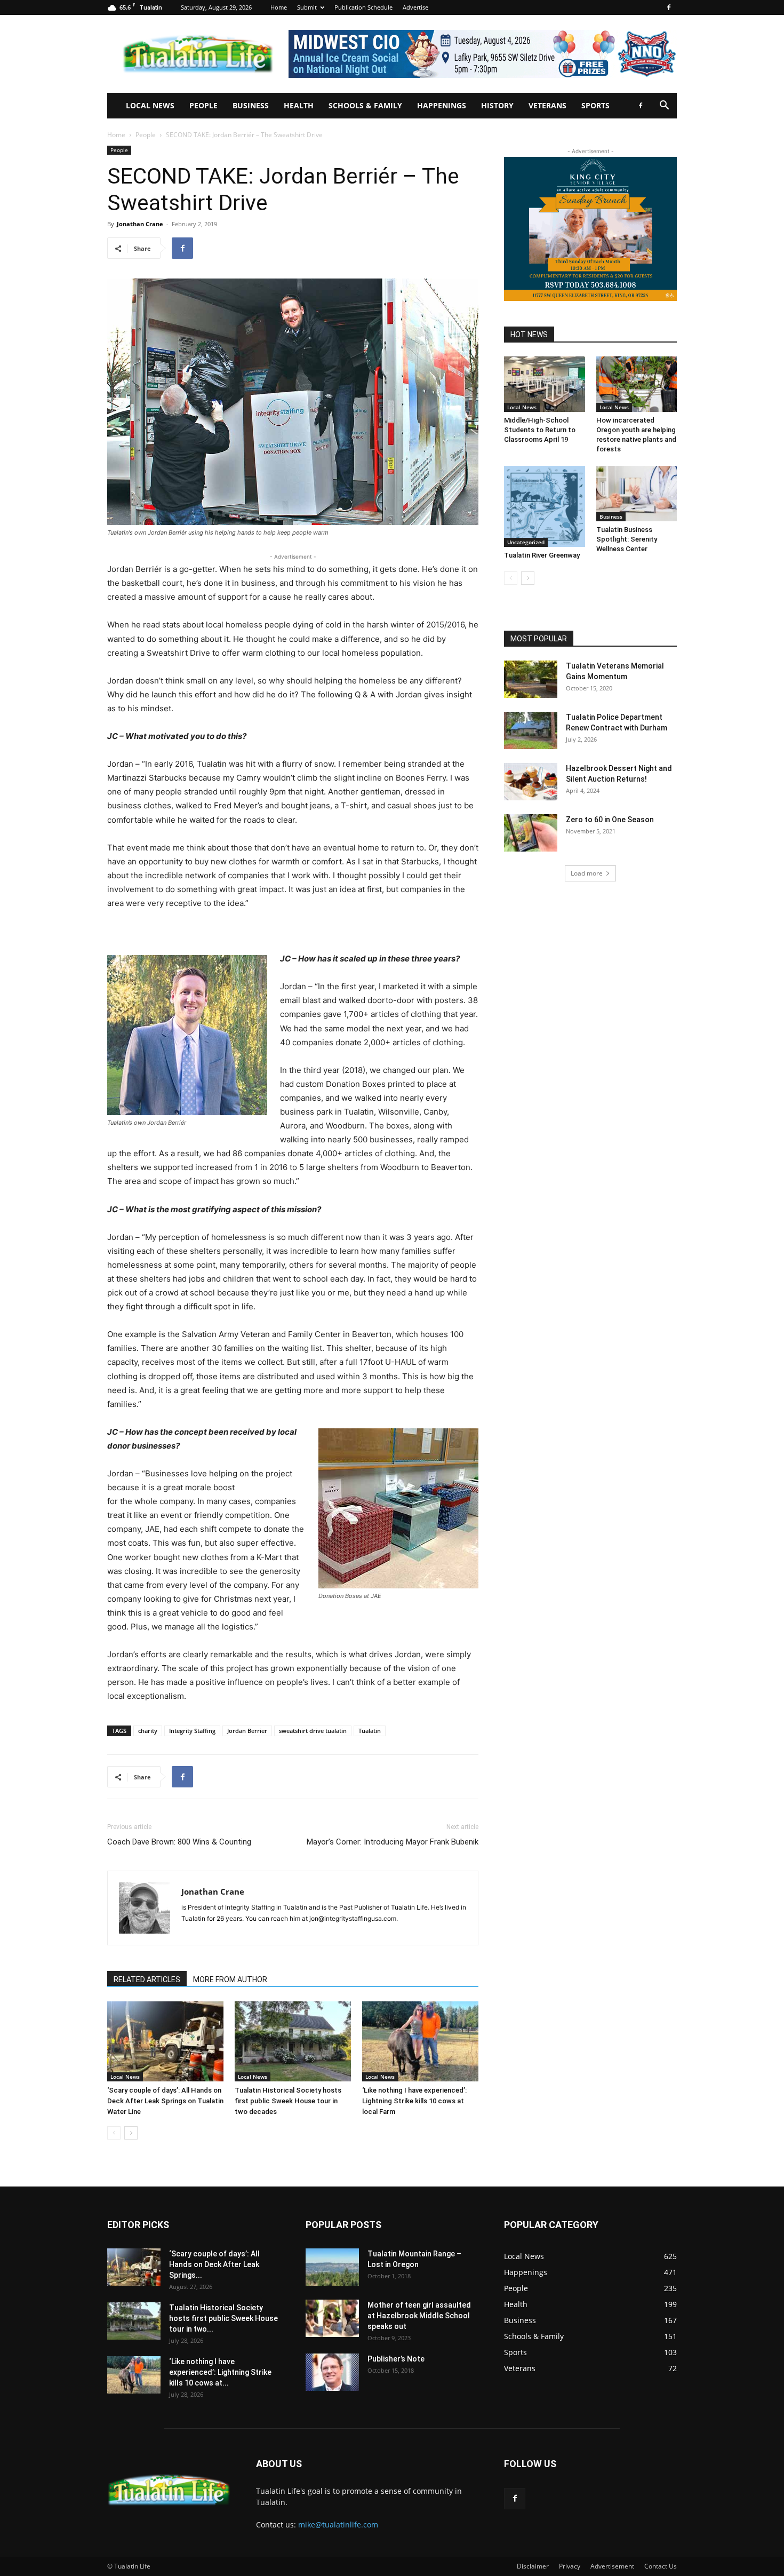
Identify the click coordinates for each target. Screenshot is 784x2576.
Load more (587, 873)
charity (148, 1731)
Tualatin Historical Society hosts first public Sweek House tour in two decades (288, 2101)
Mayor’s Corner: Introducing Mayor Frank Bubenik (393, 1842)
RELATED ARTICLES (147, 1979)
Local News (150, 105)
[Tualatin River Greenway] (545, 506)
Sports (595, 105)
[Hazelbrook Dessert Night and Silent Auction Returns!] (531, 782)
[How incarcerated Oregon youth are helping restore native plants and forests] (637, 384)
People (203, 105)
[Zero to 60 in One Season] (531, 833)
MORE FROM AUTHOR (230, 1979)
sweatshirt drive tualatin (313, 1731)
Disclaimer (533, 2566)
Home (279, 7)
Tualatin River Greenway (542, 555)
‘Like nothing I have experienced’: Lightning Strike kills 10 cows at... (220, 2372)
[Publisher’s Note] (332, 2372)
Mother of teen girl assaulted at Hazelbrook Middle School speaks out (419, 2316)
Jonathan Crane (140, 224)
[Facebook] (669, 7)
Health (299, 105)
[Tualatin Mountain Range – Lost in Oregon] (332, 2267)
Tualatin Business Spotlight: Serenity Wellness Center (627, 539)
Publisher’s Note (396, 2359)
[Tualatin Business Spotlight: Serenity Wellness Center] (637, 494)
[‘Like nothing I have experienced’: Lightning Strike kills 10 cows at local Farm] (420, 2041)
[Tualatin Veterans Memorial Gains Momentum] (531, 679)
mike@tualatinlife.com (338, 2525)
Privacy (570, 2566)
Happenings (442, 105)
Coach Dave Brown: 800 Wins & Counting (179, 1842)
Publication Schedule (363, 7)
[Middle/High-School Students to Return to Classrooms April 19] (545, 384)
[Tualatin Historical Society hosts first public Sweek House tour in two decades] (293, 2041)
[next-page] (131, 2133)
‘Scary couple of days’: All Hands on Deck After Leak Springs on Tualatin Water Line (165, 2101)
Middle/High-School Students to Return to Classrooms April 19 (540, 430)
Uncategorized (526, 542)
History (497, 105)
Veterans (547, 105)
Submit (307, 7)
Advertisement (612, 2566)
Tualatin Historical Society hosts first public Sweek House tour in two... (223, 2318)
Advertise (415, 7)
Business (251, 105)
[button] (664, 106)
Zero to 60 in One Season (610, 820)
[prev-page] (114, 2133)
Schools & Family (365, 105)
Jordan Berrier (247, 1731)
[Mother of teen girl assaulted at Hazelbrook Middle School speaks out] (332, 2318)
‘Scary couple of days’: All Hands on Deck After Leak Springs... (214, 2264)
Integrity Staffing (192, 1731)
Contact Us (661, 2566)
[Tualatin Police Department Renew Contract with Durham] (531, 730)
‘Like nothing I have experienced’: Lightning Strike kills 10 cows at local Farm (414, 2101)
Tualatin (370, 1731)
